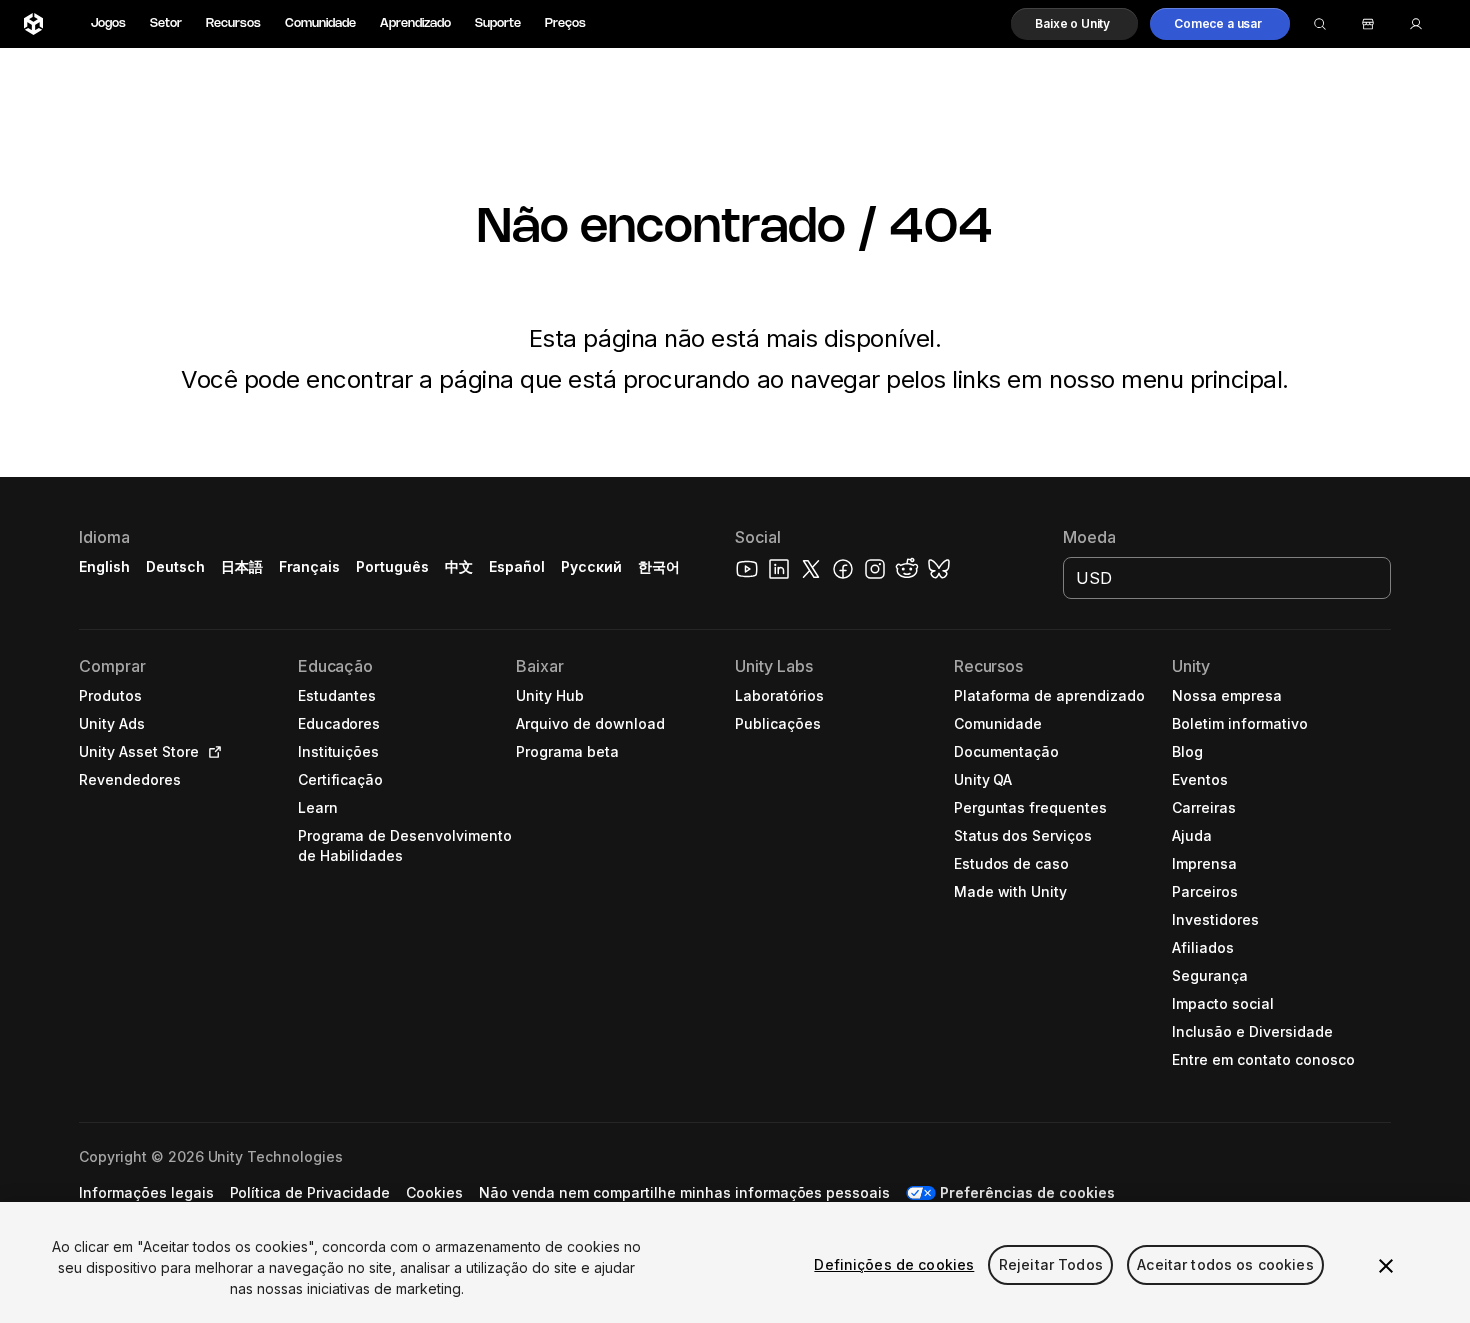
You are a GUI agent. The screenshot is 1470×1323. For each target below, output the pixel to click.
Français (310, 566)
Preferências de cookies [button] (1027, 1192)
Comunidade (320, 23)
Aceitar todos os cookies (1225, 1264)
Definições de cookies (894, 1264)
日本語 (242, 566)
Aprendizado (415, 23)
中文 (459, 566)
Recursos (233, 23)
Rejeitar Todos (1051, 1264)
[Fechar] (1386, 1266)
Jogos (108, 23)
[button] (1074, 24)
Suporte (498, 23)
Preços (565, 23)
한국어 (659, 566)
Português (392, 566)
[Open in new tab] (211, 752)
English (104, 566)
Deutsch (175, 566)
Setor (166, 23)
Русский (591, 566)
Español (517, 566)
